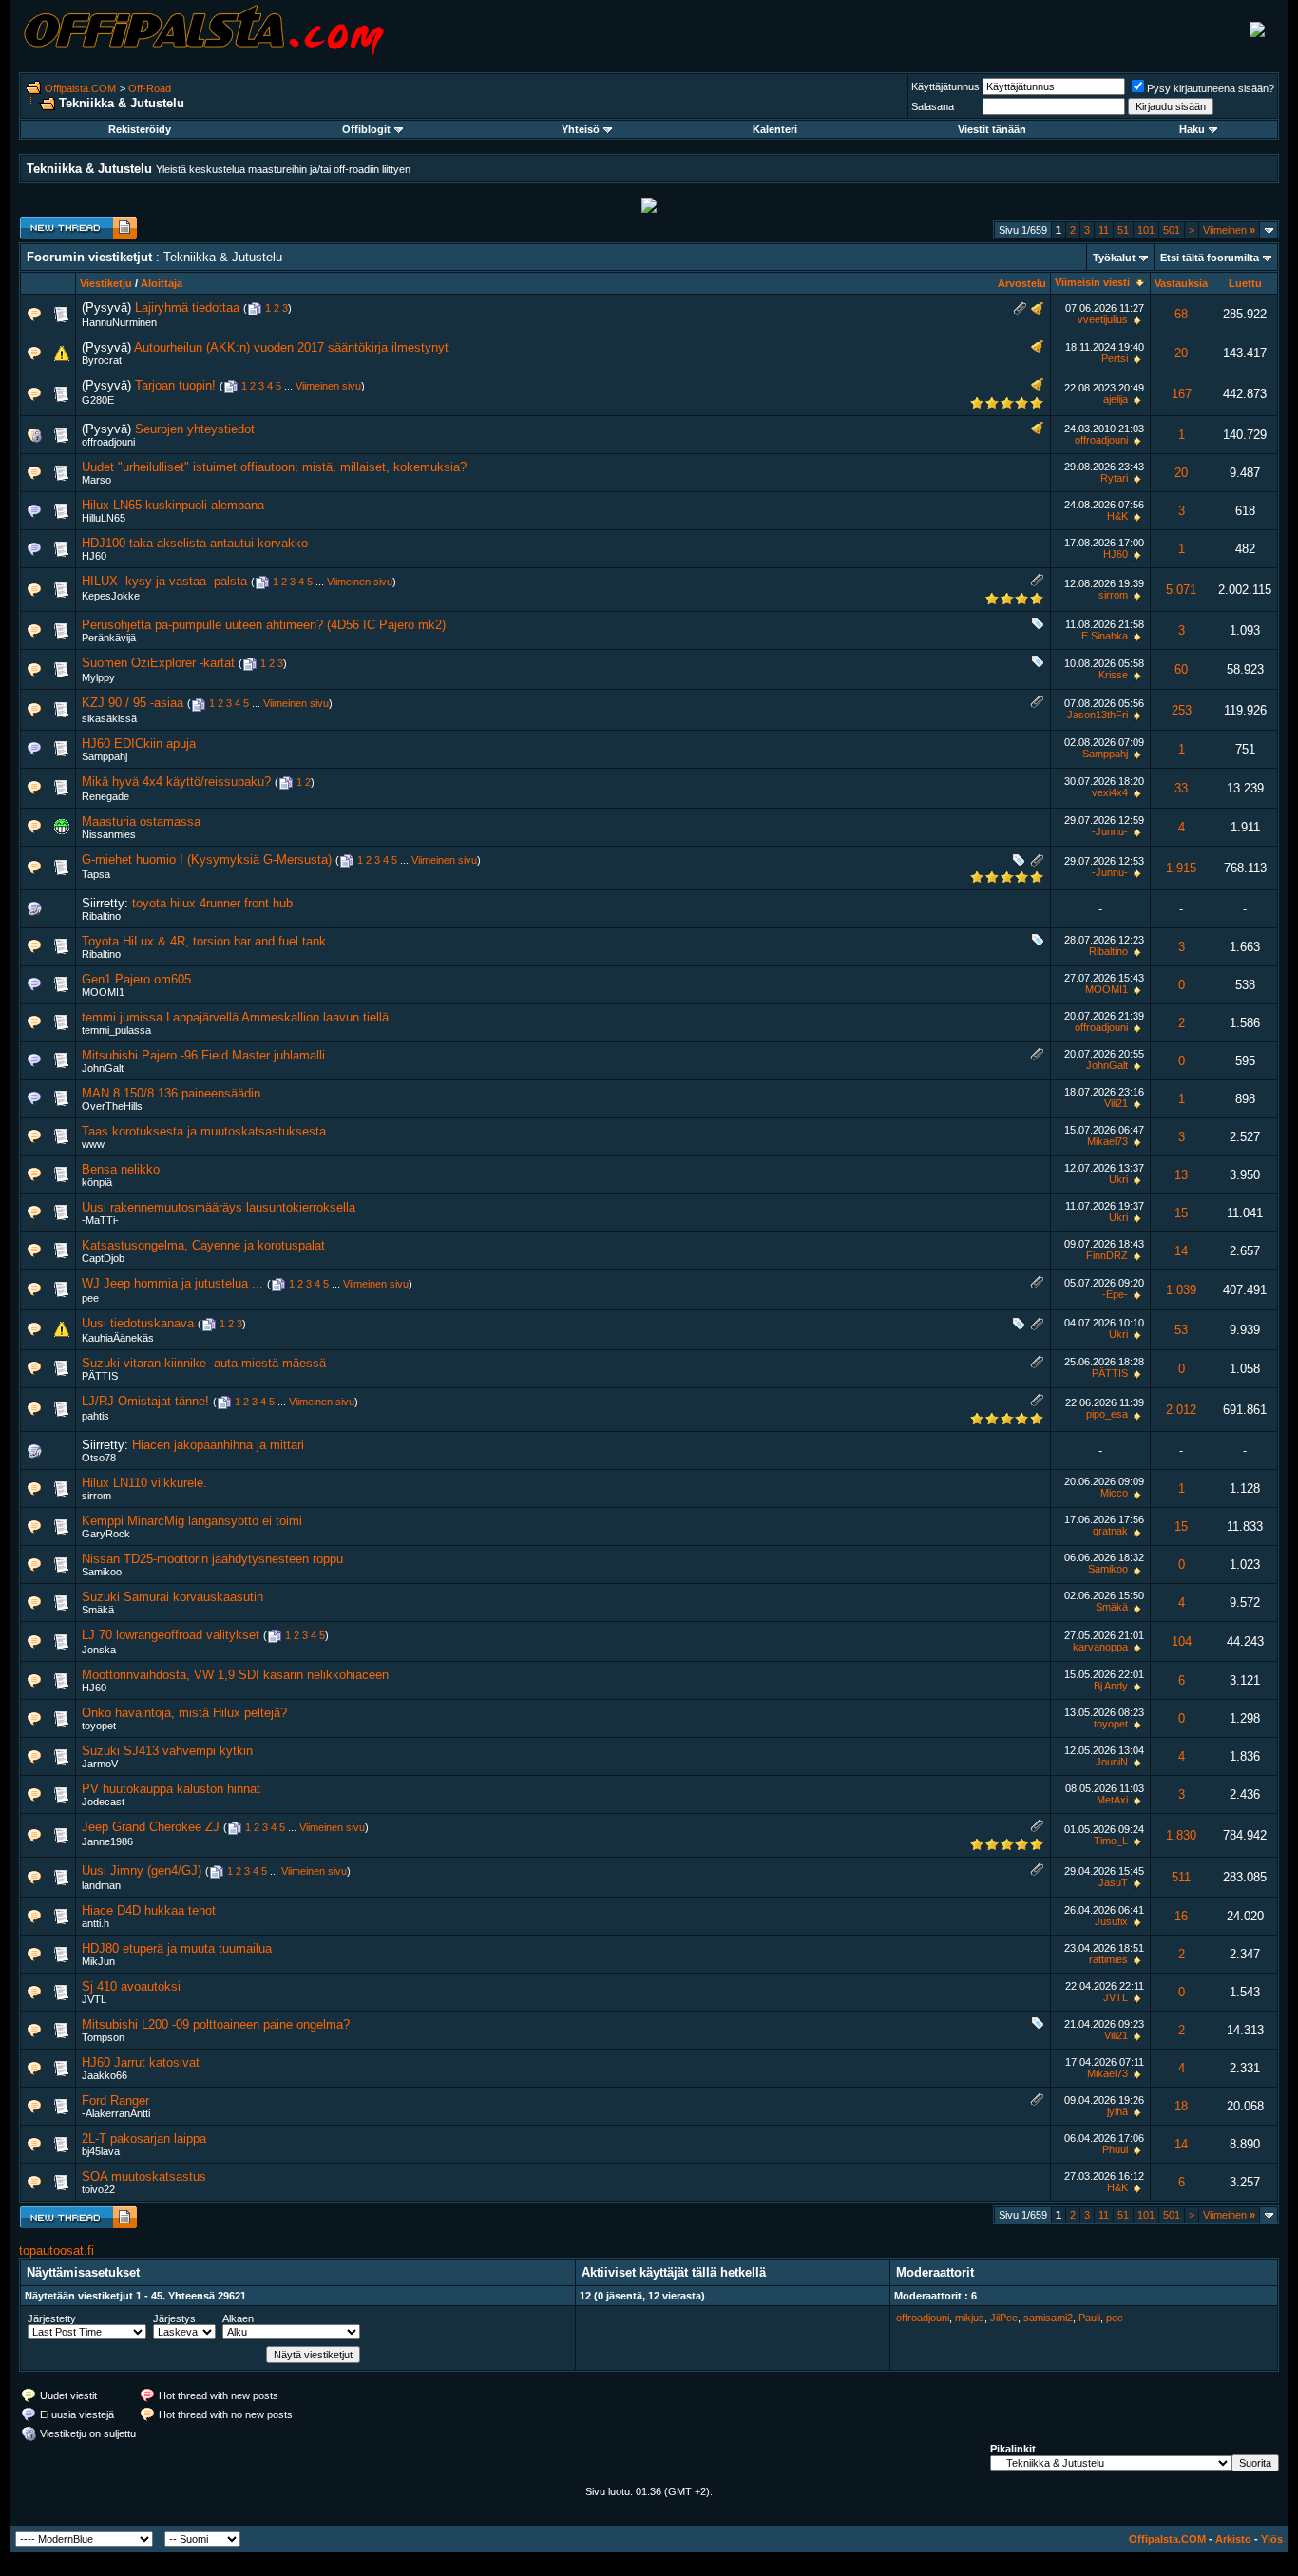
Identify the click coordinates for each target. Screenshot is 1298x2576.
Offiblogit (366, 129)
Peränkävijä (109, 638)
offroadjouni (108, 442)
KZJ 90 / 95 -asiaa (133, 703)
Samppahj (105, 756)
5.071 (1181, 590)
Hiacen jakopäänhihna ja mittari (218, 1445)
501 (1172, 230)
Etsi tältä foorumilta (1210, 258)
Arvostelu (1022, 283)
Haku (1192, 129)
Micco (1114, 1493)
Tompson (103, 2037)
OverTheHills (112, 1106)
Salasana (933, 106)
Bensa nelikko (121, 1169)
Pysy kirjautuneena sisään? (1211, 88)
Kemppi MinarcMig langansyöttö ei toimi (192, 1521)
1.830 (1181, 1835)
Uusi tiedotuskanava (138, 1323)
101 (1146, 230)
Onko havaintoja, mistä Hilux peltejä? (184, 1713)
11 (1104, 230)
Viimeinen (1229, 230)
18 (1181, 2106)
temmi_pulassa (116, 1030)
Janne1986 (107, 1841)
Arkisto (1233, 2539)
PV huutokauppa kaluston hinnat (171, 1789)
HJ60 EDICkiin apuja (139, 744)
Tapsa (96, 874)
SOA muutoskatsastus (144, 2176)
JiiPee (1004, 2318)
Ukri (1118, 1179)
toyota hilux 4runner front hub (212, 903)
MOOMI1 (103, 992)
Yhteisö (581, 129)
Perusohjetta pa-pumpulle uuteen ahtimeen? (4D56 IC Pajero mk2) (264, 625)
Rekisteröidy (140, 129)
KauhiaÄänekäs (118, 1338)
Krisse (1113, 675)
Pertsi (1115, 358)
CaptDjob (103, 1258)
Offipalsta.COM (80, 88)
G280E (98, 400)
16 (1181, 1916)
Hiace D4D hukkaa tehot (149, 1910)
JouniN (1112, 1762)
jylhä (1117, 2111)
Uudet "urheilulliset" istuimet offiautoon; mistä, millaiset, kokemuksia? (274, 467)
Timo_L (1111, 1841)
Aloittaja (162, 283)
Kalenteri (775, 129)
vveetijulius (1103, 319)
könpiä (97, 1182)
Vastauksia (1181, 283)
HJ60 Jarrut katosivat (141, 2062)
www (93, 1144)
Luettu (1245, 283)
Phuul (1115, 2149)
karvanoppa (1100, 1647)
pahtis (95, 1416)
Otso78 (99, 1458)
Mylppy (98, 677)
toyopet (99, 1726)
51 (1123, 230)
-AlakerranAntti (116, 2113)
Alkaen (238, 2318)
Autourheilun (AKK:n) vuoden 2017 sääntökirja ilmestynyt (291, 347)
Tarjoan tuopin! (175, 385)
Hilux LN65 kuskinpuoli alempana (173, 505)
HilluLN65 (104, 518)
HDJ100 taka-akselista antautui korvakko (195, 543)
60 (1181, 669)
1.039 (1181, 1290)
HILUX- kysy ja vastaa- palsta (164, 581)
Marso (96, 480)
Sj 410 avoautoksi (131, 1986)
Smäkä (98, 1610)
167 (1182, 394)
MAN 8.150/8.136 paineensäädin (171, 1093)
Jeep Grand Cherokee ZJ (151, 1827)
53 (1181, 1330)
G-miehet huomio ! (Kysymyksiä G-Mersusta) (207, 859)
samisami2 (1048, 2318)
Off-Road (150, 88)
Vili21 (1116, 1103)
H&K (1117, 516)
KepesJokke (111, 596)
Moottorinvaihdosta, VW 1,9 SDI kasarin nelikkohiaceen (235, 1675)
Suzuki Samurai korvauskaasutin (172, 1597)
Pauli (1089, 2318)
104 (1182, 1641)
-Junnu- (1110, 831)
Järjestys (174, 2318)
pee (90, 1298)
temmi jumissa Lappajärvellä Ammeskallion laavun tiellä (235, 1017)
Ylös (1272, 2539)
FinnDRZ (1107, 1255)
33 (1181, 788)
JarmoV (100, 1764)
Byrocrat (102, 360)
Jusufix (1111, 1921)
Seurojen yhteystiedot (195, 429)
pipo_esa (1107, 1414)
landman (101, 1885)
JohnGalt (103, 1068)
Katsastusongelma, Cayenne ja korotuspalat (203, 1245)
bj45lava (101, 2151)
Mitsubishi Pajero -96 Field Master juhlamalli (203, 1055)
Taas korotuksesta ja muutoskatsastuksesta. (206, 1131)
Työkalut (1114, 258)
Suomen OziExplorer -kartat (158, 663)
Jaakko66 (105, 2075)
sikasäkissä (109, 718)
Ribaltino (101, 916)
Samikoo (102, 1572)
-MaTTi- (100, 1220)
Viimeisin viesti (1092, 282)
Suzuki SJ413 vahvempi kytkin (167, 1751)
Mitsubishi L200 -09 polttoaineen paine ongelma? (216, 2024)
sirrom (1113, 595)
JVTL (94, 1999)
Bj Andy (1111, 1686)
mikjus (970, 2318)
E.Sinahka (1105, 636)
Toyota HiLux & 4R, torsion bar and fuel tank (204, 941)
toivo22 (98, 2189)
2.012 (1181, 1410)
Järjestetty (52, 2318)
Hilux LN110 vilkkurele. (144, 1483)
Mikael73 (1107, 1141)
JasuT (1113, 1882)
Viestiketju (106, 283)
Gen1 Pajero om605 (136, 979)
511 (1181, 1877)
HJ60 (94, 556)
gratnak (1110, 1531)
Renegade (105, 796)
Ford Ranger (115, 2100)
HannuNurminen (119, 322)
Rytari (1114, 478)
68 (1181, 314)
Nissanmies (109, 834)
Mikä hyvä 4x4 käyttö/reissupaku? (176, 782)
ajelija (1116, 399)
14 (1181, 1251)
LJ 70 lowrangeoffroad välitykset (171, 1635)
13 (1181, 1175)
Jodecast (103, 1802)
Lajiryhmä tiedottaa (187, 307)
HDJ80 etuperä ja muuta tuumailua (177, 1948)
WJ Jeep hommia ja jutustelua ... (172, 1283)
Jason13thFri (1098, 715)
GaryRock (106, 1534)
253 (1182, 710)
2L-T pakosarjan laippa (144, 2138)
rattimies (1108, 1959)
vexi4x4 (1110, 792)
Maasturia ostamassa (141, 821)
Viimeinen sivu (328, 386)
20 (1181, 353)
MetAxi (1112, 1800)
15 (1181, 1213)
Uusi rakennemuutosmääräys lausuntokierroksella (219, 1207)
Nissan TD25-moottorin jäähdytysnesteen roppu (212, 1559)
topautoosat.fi (57, 2251)
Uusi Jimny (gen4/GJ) (142, 1870)
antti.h (95, 1923)
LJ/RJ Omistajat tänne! (145, 1401)
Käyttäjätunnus (945, 86)
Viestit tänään (992, 129)
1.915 (1181, 868)
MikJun (98, 1961)
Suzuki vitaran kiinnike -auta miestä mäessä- (206, 1363)
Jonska (99, 1650)
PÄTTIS (100, 1376)
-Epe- (1115, 1294)
